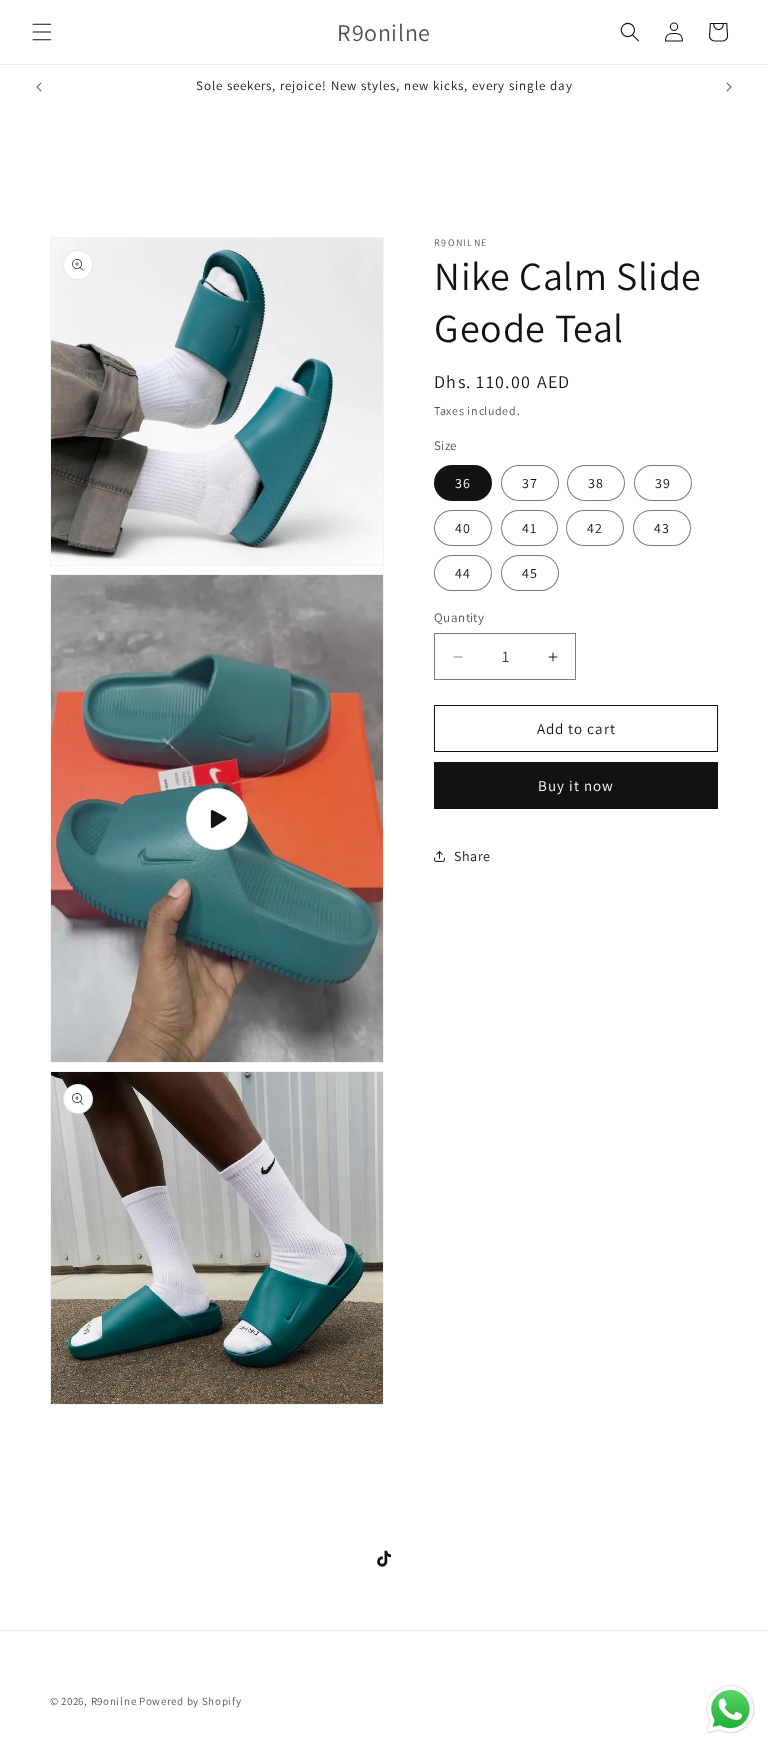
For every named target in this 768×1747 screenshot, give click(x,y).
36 (463, 483)
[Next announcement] (729, 87)
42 (595, 528)
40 (463, 528)
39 (663, 483)
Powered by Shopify (190, 1701)
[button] (42, 32)
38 (596, 483)
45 (530, 573)
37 (530, 483)
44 (463, 573)
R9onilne (114, 1701)
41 (529, 528)
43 (662, 528)
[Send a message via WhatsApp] (730, 1709)
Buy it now (576, 785)
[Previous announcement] (39, 87)
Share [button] (472, 856)
